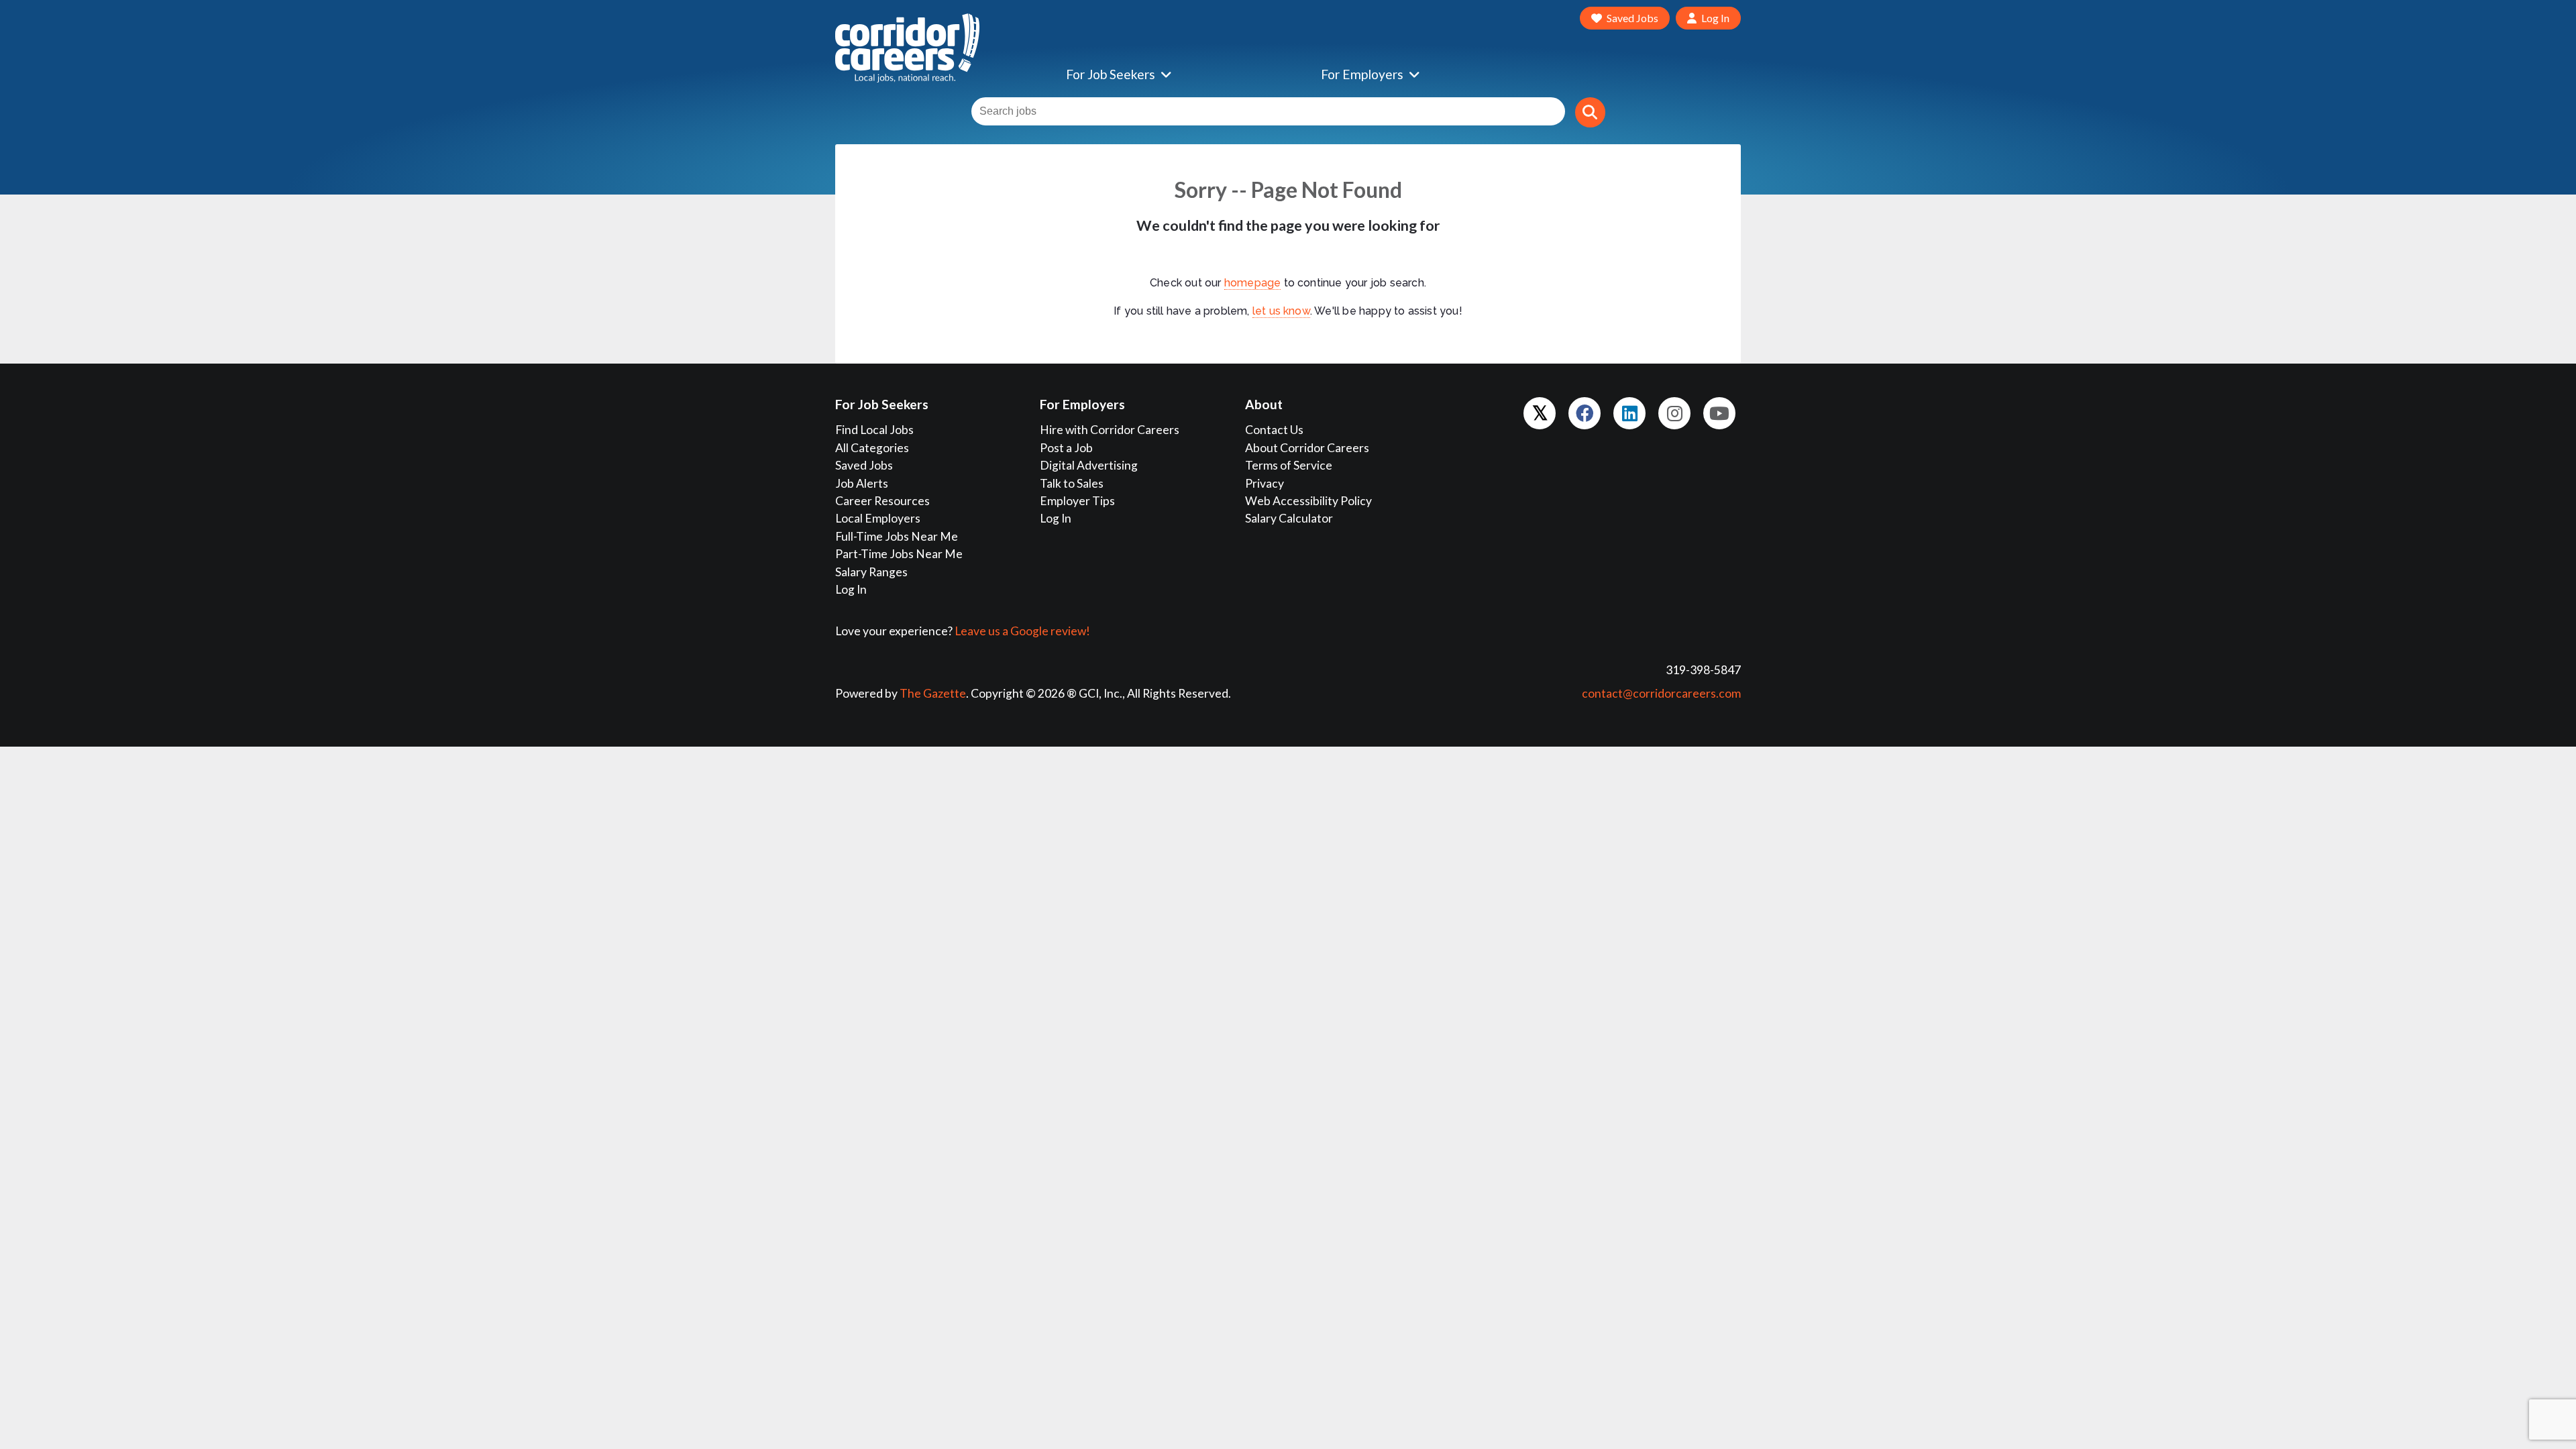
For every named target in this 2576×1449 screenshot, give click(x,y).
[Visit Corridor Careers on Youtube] (1719, 413)
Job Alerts (862, 483)
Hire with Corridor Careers (1110, 430)
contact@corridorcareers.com (1661, 693)
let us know (1281, 311)
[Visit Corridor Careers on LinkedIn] (1629, 413)
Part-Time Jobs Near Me (899, 554)
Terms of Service (1289, 465)
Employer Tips (1077, 501)
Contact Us (1274, 430)
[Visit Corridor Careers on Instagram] (1674, 413)
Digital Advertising (1089, 465)
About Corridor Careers (1307, 448)
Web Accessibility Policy (1308, 501)
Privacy (1265, 483)
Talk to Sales (1072, 483)
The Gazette (933, 693)
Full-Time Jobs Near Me (897, 536)
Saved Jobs (864, 465)
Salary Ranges (871, 572)
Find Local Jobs (874, 430)
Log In (851, 589)
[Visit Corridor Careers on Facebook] (1585, 413)
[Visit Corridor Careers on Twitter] (1540, 413)
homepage (1253, 283)
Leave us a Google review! (1022, 631)
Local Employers (878, 518)
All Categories (872, 448)
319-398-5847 (1703, 670)
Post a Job (1066, 448)
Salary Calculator (1289, 518)
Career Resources (882, 501)
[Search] (1590, 112)
